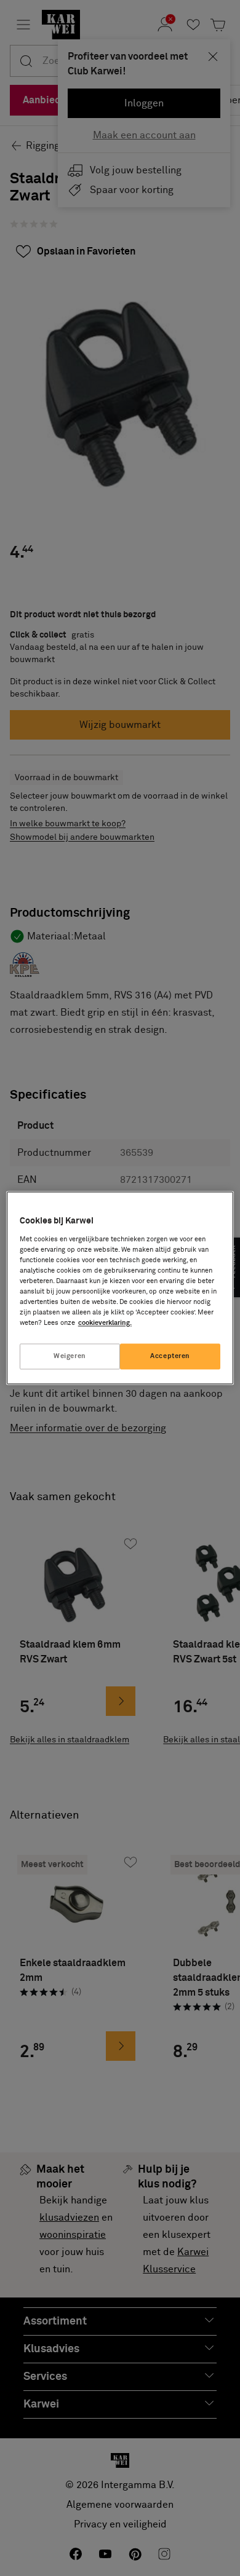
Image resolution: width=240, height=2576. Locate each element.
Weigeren (70, 1357)
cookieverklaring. (105, 1323)
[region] (120, 1288)
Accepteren (170, 1357)
